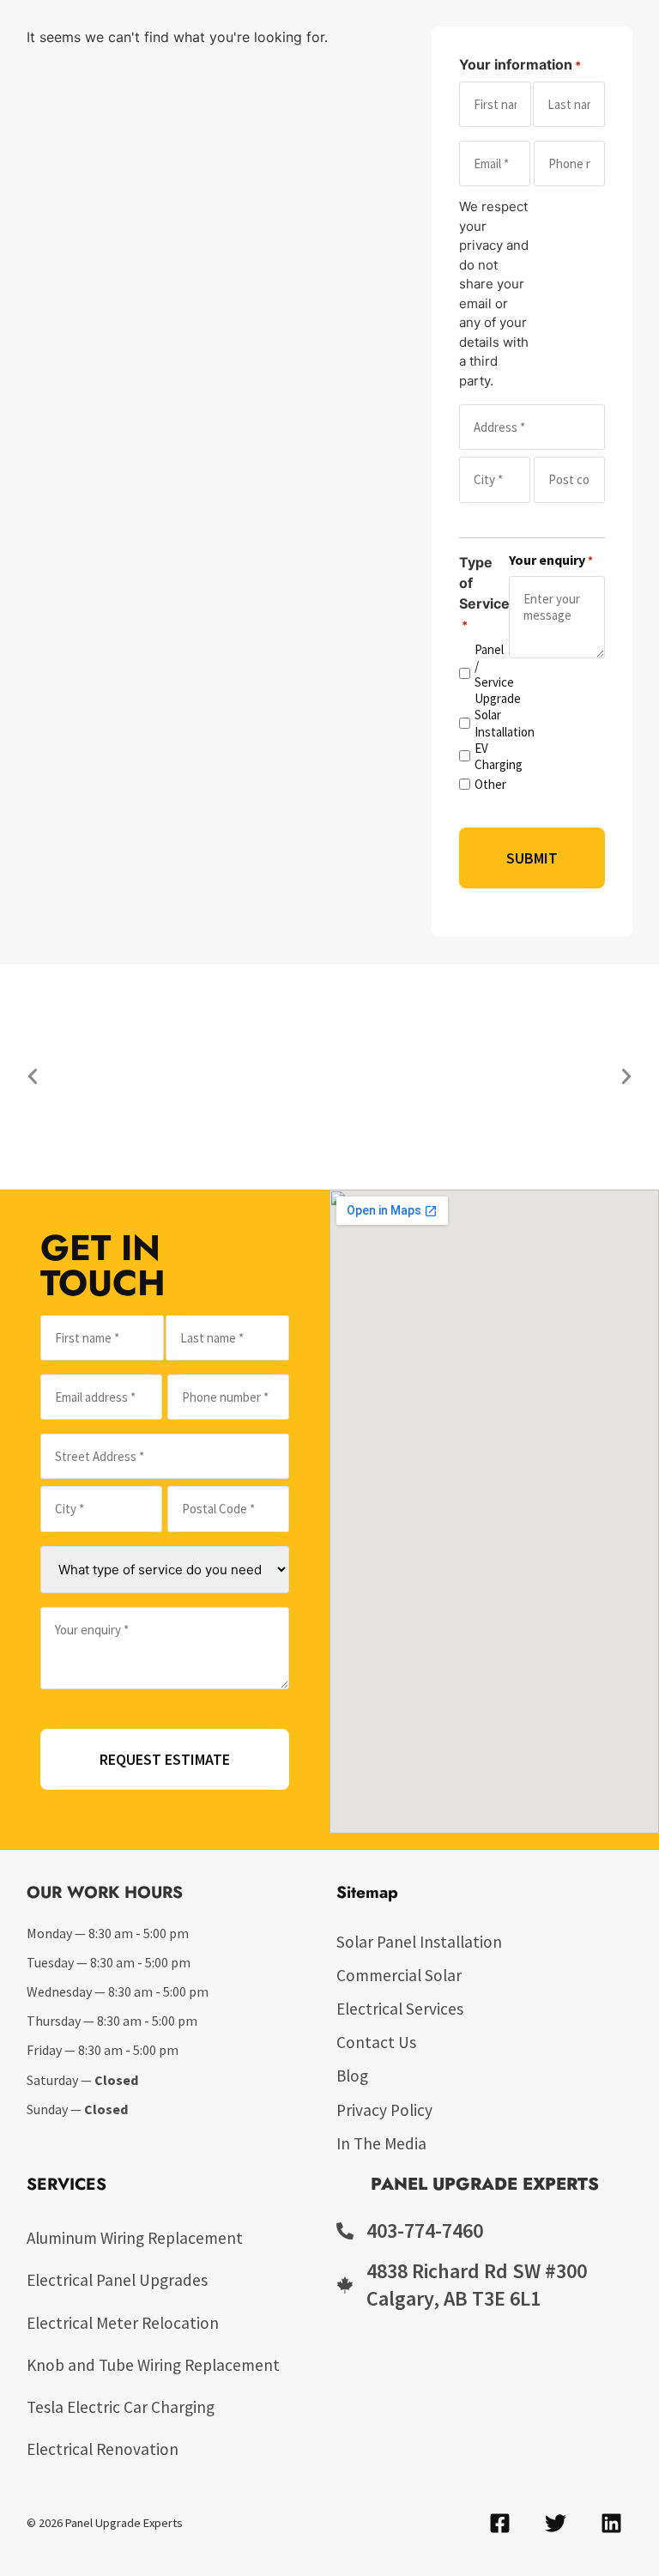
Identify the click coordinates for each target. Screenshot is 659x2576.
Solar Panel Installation (419, 1942)
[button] (33, 1076)
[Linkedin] (611, 2524)
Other (484, 784)
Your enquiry (551, 560)
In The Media (381, 2143)
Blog (352, 2076)
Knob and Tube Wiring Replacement (153, 2365)
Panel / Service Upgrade (484, 674)
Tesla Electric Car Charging (121, 2407)
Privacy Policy (384, 2110)
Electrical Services (400, 2009)
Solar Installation (484, 723)
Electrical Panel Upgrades (117, 2280)
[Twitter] (555, 2524)
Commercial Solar (399, 1975)
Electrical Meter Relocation (123, 2323)
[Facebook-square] (499, 2524)
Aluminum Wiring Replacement (135, 2238)
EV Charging (484, 756)
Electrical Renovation (103, 2449)
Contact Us (376, 2042)
